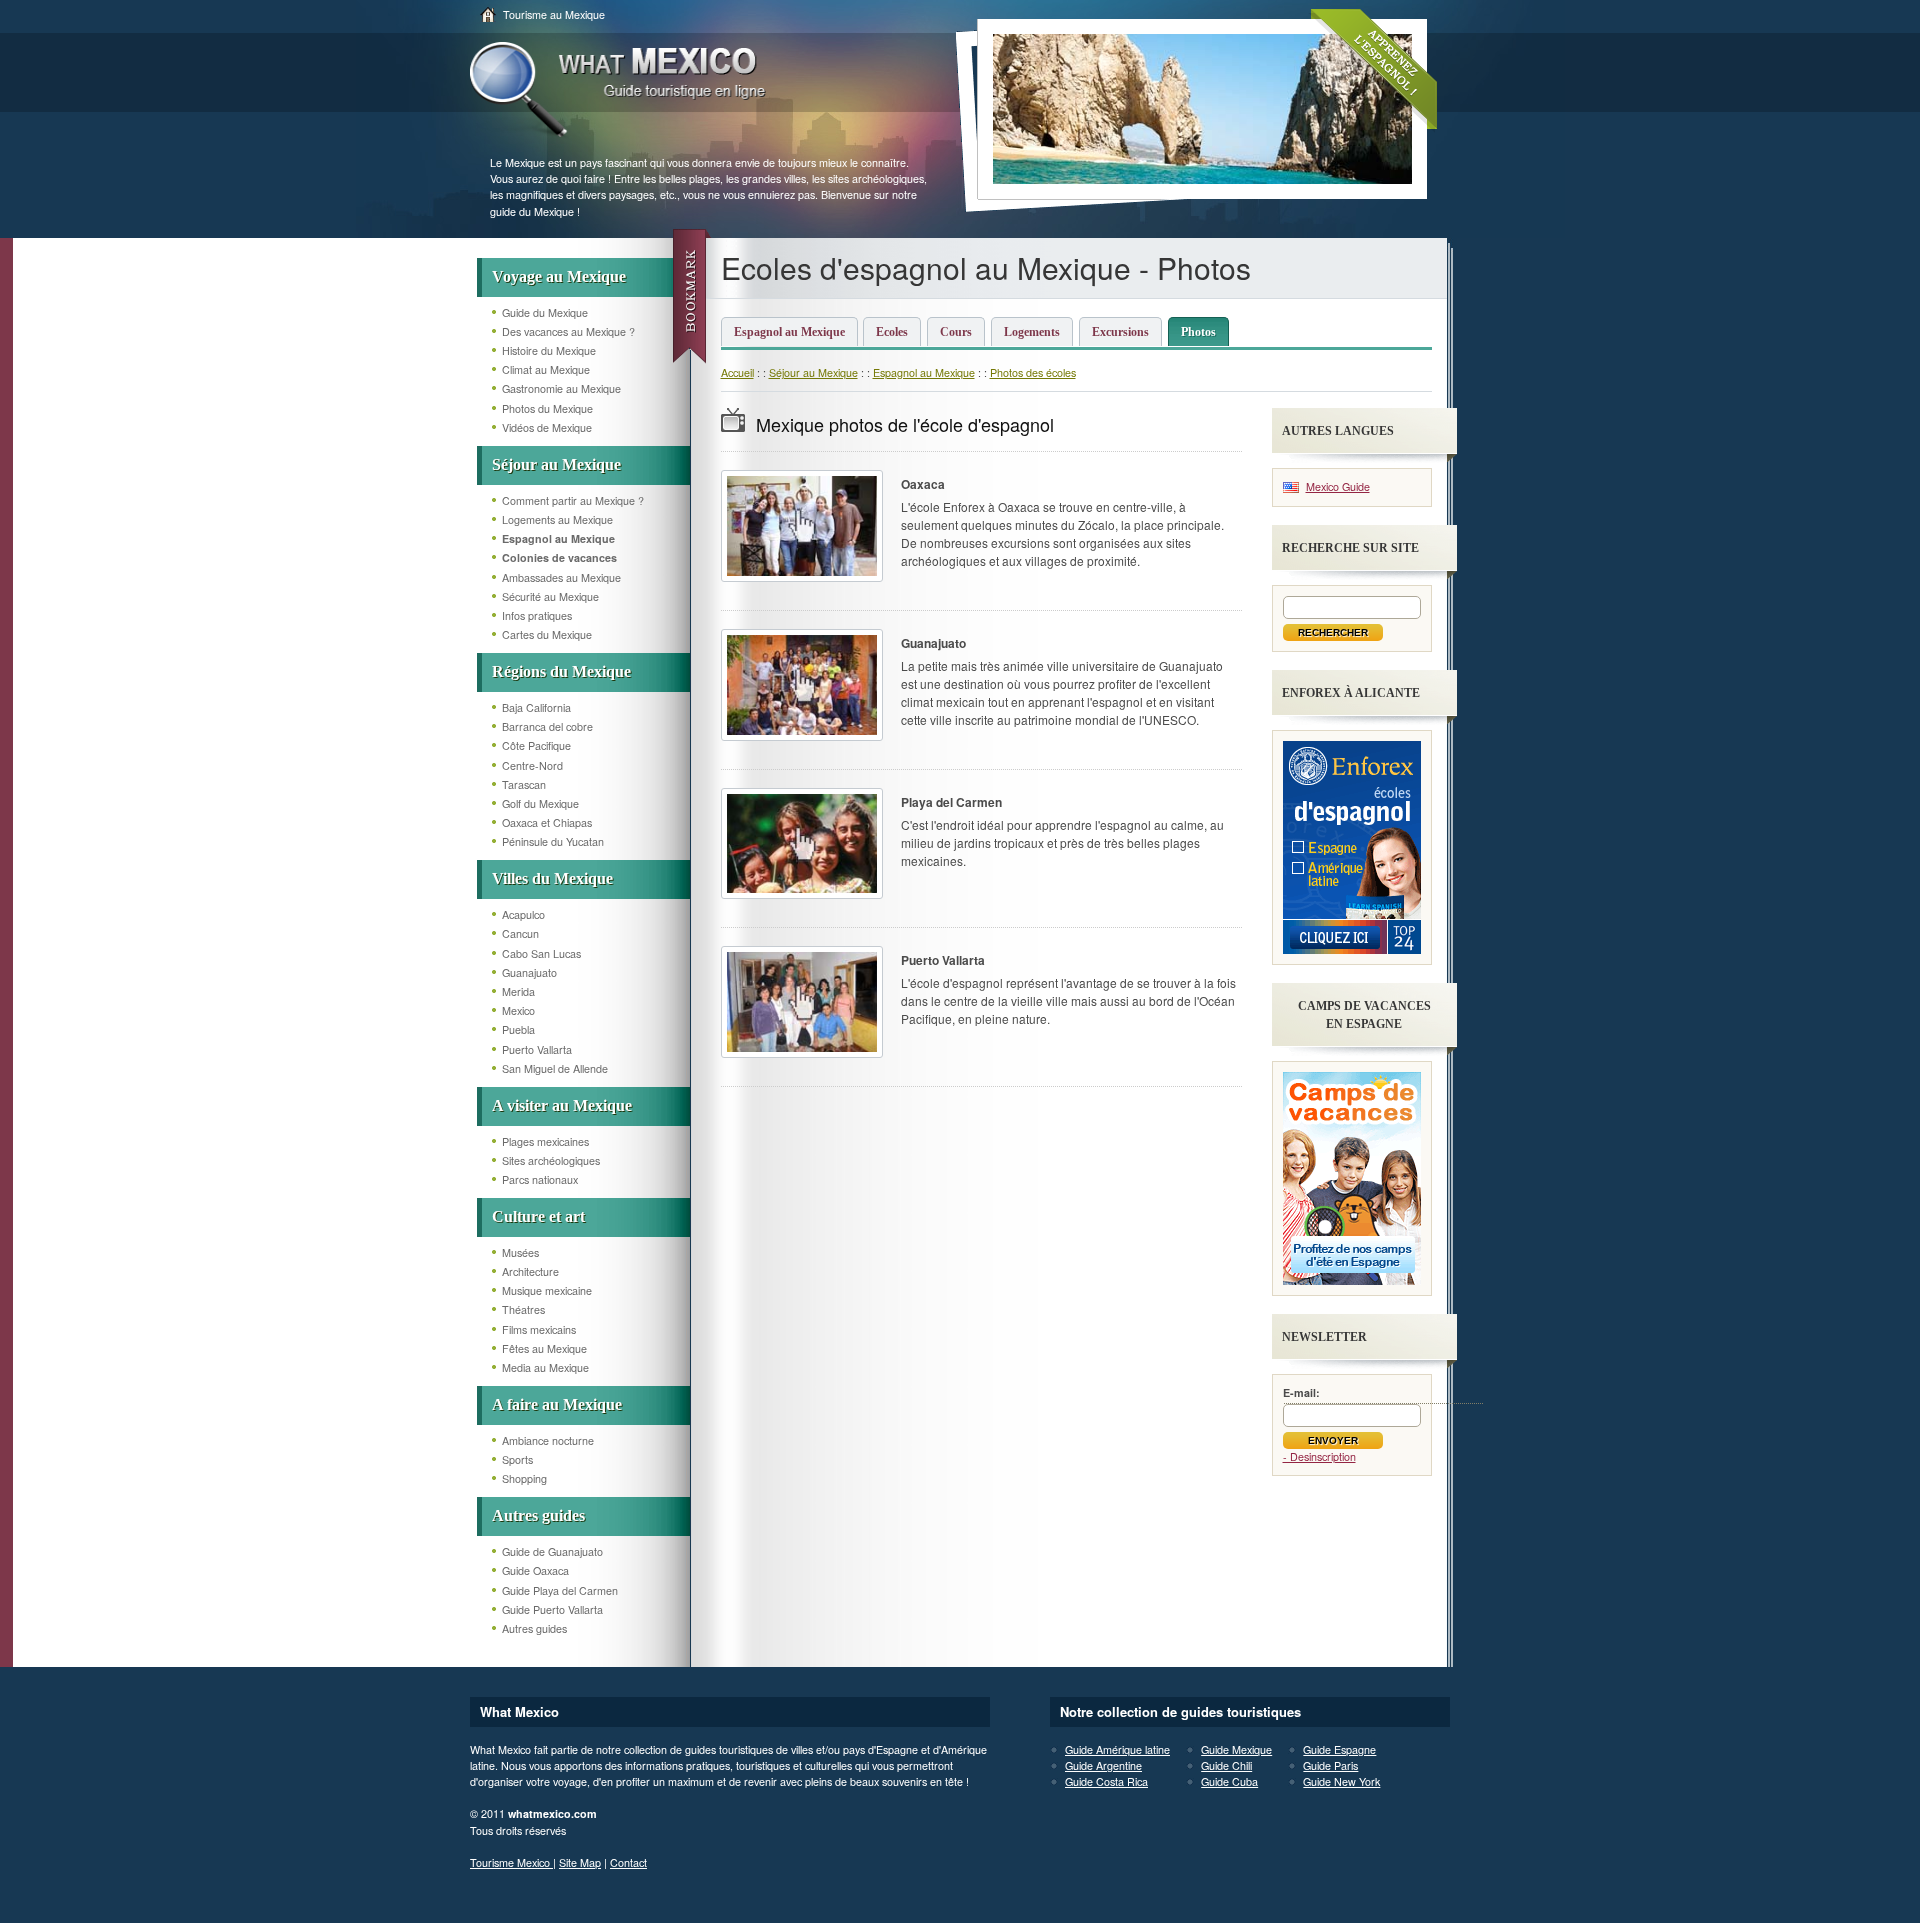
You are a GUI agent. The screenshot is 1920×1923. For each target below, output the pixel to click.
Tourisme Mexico (511, 1862)
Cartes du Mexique (547, 634)
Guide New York (1341, 1781)
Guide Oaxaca (535, 1570)
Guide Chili (1226, 1765)
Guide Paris (1330, 1765)
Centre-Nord (532, 765)
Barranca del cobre (547, 726)
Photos (1198, 332)
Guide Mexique (1236, 1749)
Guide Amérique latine (1117, 1749)
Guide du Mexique (545, 312)
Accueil (737, 372)
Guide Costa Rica (1106, 1781)
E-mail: (1301, 1392)
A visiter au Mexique (562, 1105)
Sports (517, 1459)
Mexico (518, 1010)
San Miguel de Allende (555, 1068)
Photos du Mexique (547, 408)
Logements (1032, 332)
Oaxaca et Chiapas (547, 822)
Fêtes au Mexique (544, 1348)
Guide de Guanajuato (552, 1551)
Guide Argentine (1103, 1765)
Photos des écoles (1033, 372)
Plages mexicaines (545, 1141)
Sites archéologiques (551, 1160)
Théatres (523, 1309)
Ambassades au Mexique (561, 577)
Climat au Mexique (546, 369)
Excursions (1120, 332)
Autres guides (538, 1515)
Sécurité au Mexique (550, 596)
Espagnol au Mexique (789, 332)
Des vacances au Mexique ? (568, 331)
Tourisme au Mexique (554, 14)
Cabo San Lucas (541, 953)
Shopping (524, 1478)
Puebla (518, 1029)
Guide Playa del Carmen (560, 1590)
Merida (518, 991)
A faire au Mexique (557, 1404)
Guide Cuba (1229, 1781)
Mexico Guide (1338, 486)
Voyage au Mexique (559, 276)
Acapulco (523, 914)
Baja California (536, 707)
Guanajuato (529, 972)
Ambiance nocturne (548, 1440)
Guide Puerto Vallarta (552, 1609)
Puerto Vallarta (537, 1049)
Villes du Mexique (552, 878)
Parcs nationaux (540, 1179)
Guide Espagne (1339, 1749)
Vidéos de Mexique (547, 427)
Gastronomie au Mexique (561, 388)
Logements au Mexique (557, 519)
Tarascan (524, 784)
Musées (520, 1252)
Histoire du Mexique (549, 350)
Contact (628, 1862)
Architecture (530, 1271)
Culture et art (538, 1216)
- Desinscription (1319, 1456)
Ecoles (892, 332)
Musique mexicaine (547, 1290)
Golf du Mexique (540, 803)
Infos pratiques (537, 615)
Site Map (580, 1862)
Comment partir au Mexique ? (573, 500)
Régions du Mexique (561, 671)
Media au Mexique (545, 1367)
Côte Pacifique (536, 745)
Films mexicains (539, 1329)
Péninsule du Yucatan (553, 841)
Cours (956, 332)
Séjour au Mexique (556, 464)
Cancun (520, 933)
